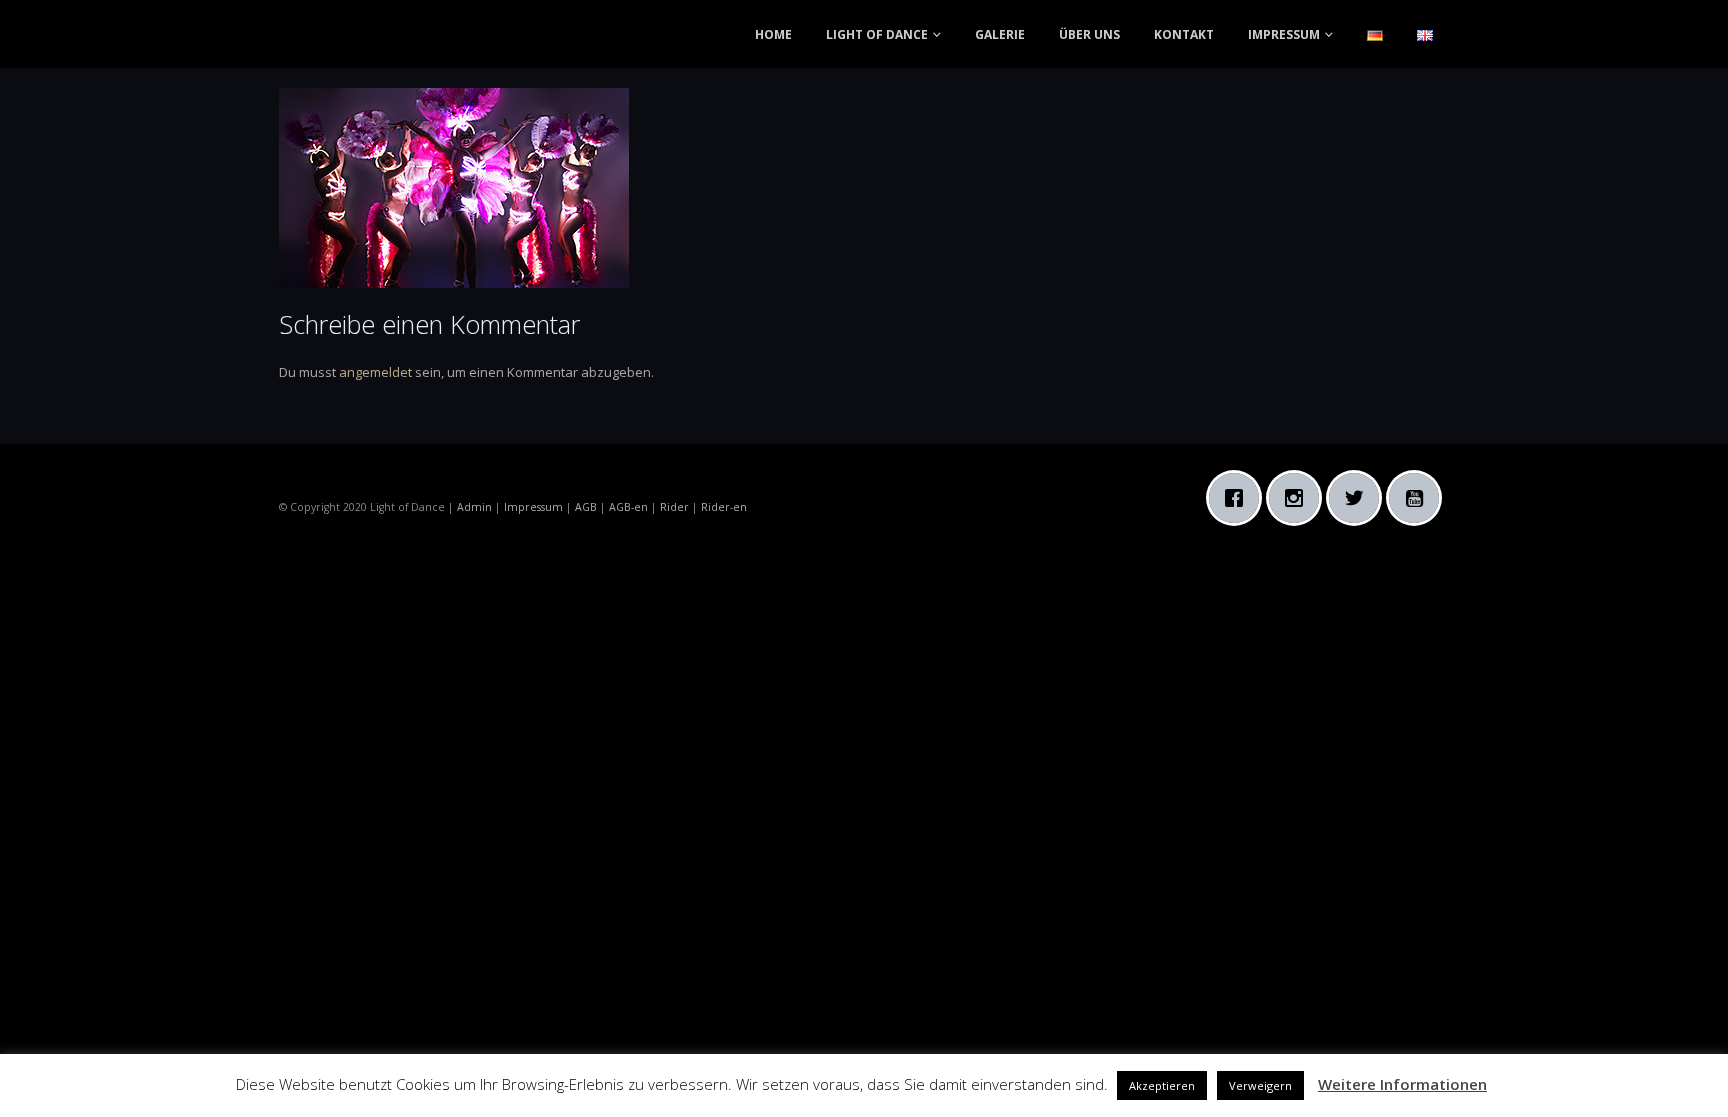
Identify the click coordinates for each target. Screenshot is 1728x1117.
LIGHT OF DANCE (877, 34)
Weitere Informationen (1402, 1084)
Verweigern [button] (1260, 1085)
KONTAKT (1184, 34)
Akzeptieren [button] (1162, 1085)
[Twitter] (1359, 498)
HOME (773, 34)
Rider (674, 507)
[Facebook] (1239, 498)
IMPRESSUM (1284, 34)
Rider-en (724, 507)
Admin (474, 507)
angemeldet (375, 372)
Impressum (533, 507)
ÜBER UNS (1089, 34)
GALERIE (1000, 34)
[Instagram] (1299, 498)
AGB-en (628, 507)
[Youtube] (1419, 498)
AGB (586, 507)
